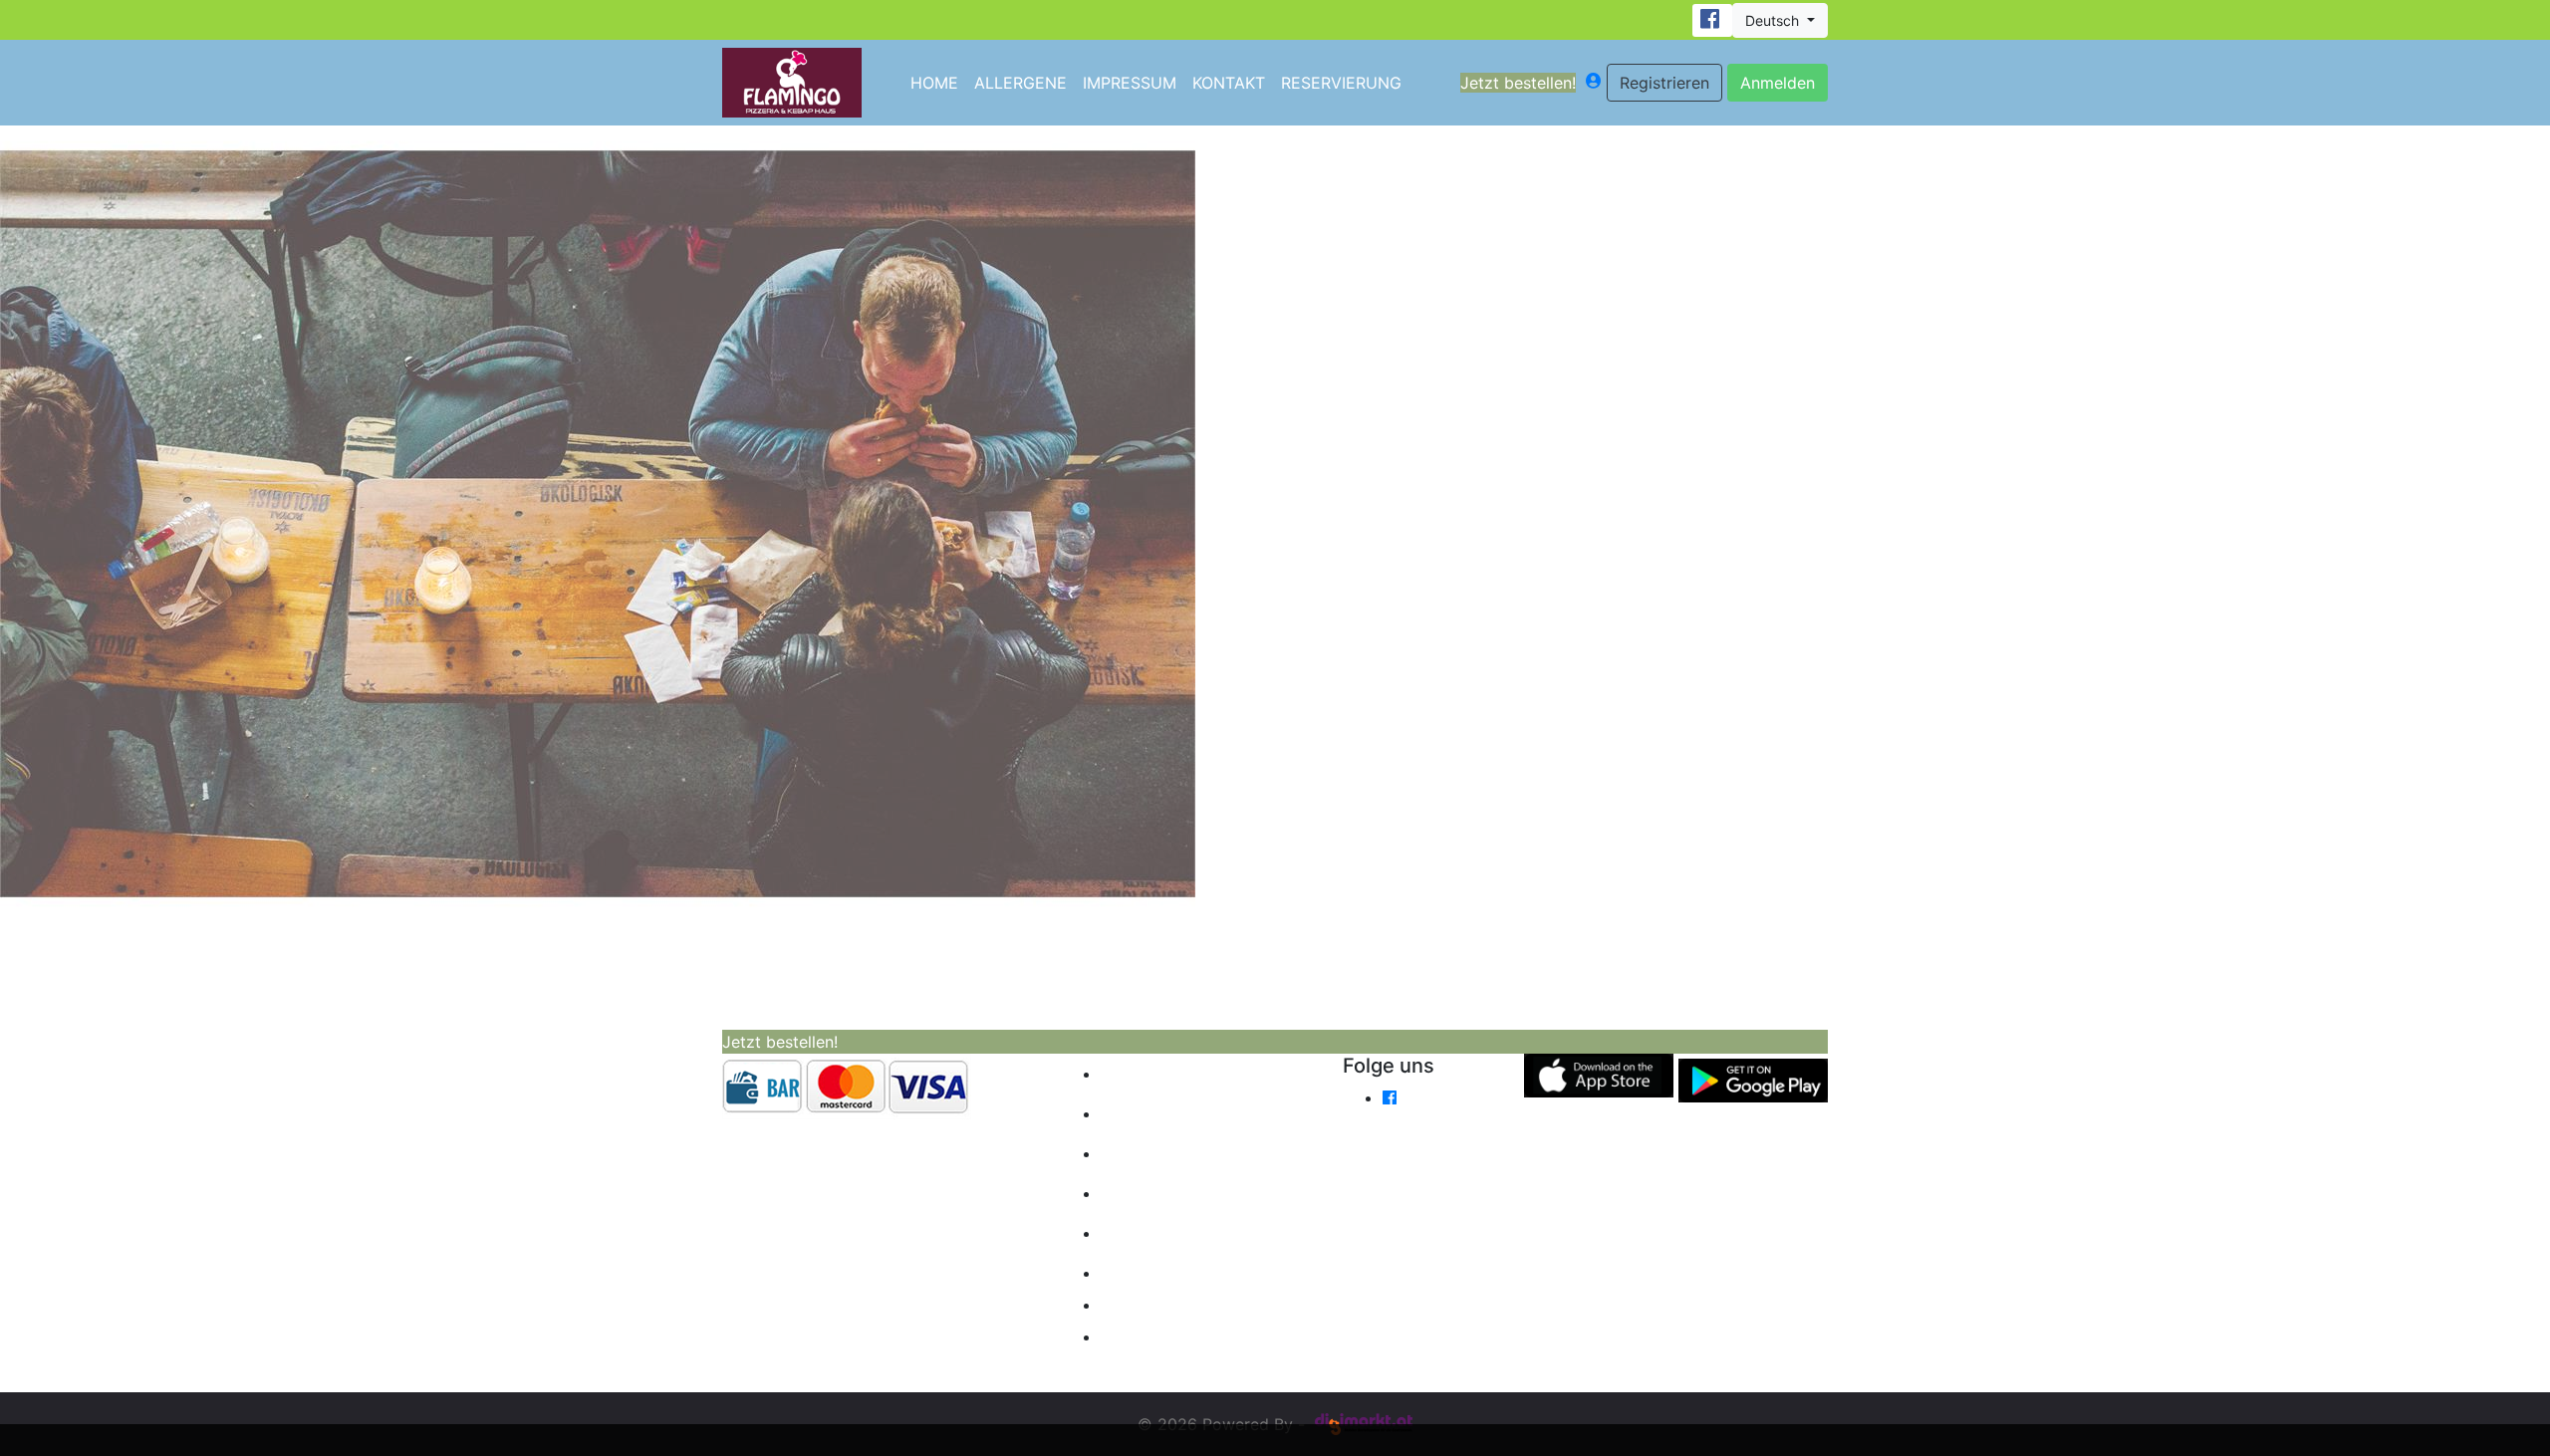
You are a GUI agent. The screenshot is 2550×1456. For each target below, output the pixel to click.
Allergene (1020, 83)
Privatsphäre (1175, 1336)
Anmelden (1778, 83)
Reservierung (1341, 83)
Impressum (1130, 83)
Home (934, 83)
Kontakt (1229, 83)
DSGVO (1145, 1233)
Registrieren (1664, 83)
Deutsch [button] (1774, 20)
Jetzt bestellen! (1518, 83)
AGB (1133, 1193)
